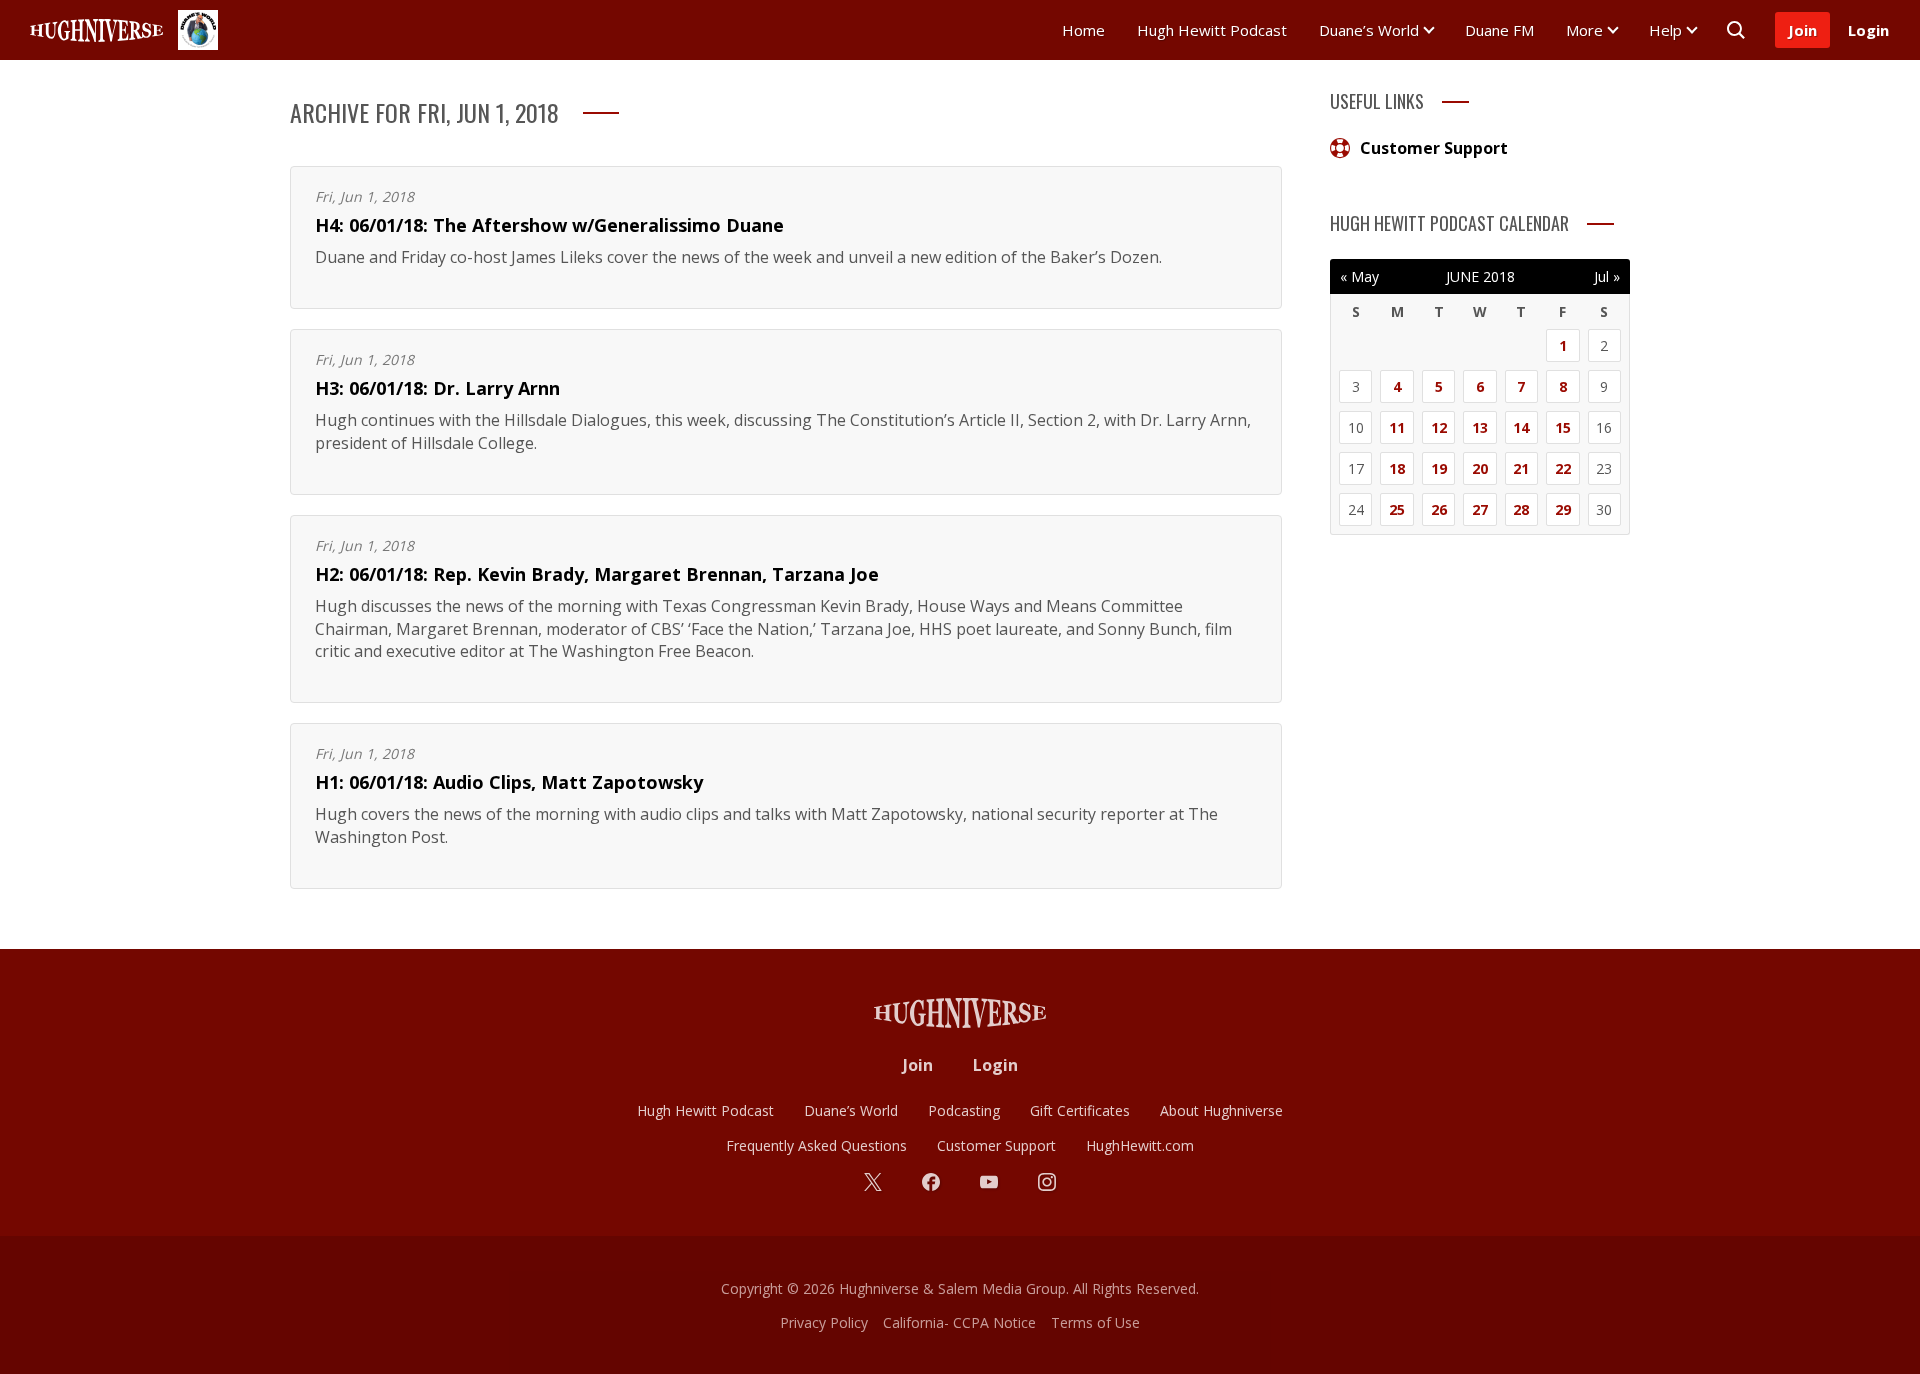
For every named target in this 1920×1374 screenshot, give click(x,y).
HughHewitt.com (1140, 1145)
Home (1083, 30)
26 (1439, 509)
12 (1439, 427)
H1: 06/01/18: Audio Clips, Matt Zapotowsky (509, 782)
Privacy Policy (824, 1322)
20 (1480, 468)
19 (1439, 468)
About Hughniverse (1221, 1110)
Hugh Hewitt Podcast (1212, 30)
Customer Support (1434, 148)
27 (1480, 509)
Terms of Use (1095, 1322)
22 (1563, 468)
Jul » (1607, 276)
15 (1563, 427)
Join (1802, 30)
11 (1397, 427)
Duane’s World (1369, 30)
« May (1359, 276)
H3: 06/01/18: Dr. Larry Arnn (437, 388)
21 (1521, 468)
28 (1521, 509)
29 (1563, 509)
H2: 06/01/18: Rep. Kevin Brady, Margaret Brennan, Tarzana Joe (597, 574)
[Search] (1736, 30)
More (1584, 30)
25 (1397, 509)
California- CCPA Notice (959, 1322)
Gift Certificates (1080, 1110)
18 (1397, 468)
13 (1480, 427)
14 (1521, 427)
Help (1665, 30)
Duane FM (1499, 30)
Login (1868, 30)
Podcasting (964, 1110)
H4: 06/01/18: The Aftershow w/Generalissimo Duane (549, 225)
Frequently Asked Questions (816, 1145)
